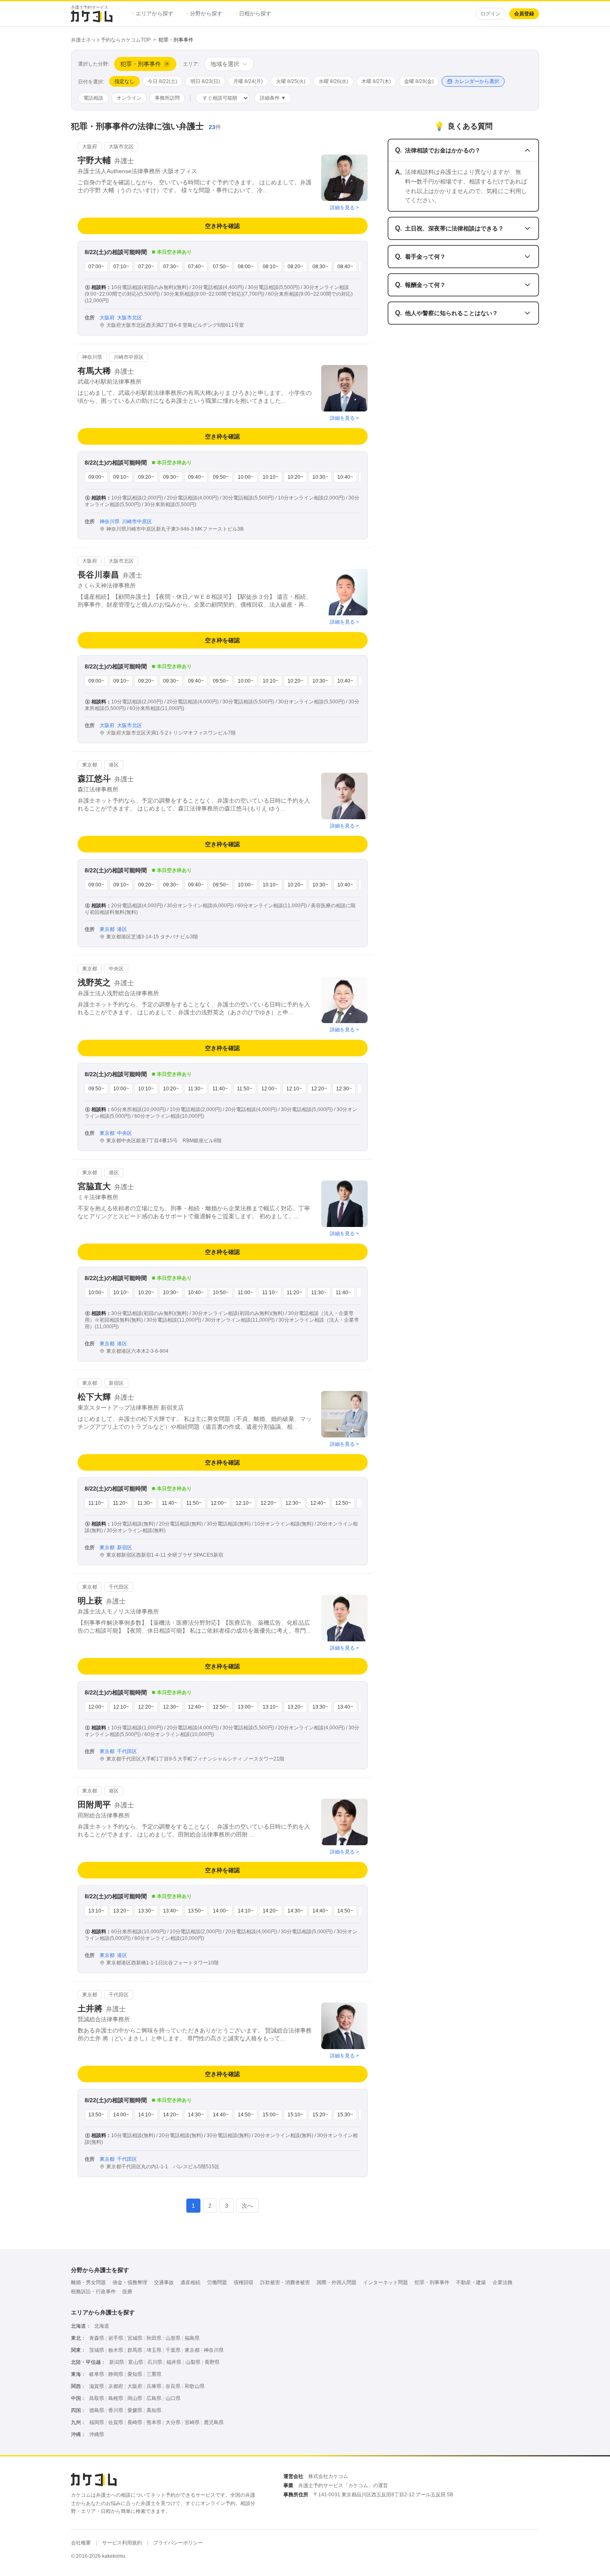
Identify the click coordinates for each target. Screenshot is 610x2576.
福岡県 (97, 2422)
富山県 (136, 2362)
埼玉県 (154, 2350)
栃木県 (116, 2350)
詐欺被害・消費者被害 (285, 2282)
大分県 (173, 2422)
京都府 (116, 2386)
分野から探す (205, 13)
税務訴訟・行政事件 (93, 2292)
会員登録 (524, 14)
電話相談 (93, 98)
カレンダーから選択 (477, 81)
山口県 (173, 2398)
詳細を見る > (344, 208)
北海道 (102, 2326)
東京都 (192, 2350)
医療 (127, 2292)
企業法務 (503, 2282)
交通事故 (164, 2282)
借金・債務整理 (130, 2282)
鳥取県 (97, 2398)
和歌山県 (195, 2386)
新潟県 (117, 2362)
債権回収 (244, 2282)
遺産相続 (190, 2282)
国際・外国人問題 (337, 2282)
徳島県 (97, 2410)
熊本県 (154, 2422)
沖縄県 (97, 2434)
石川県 (155, 2362)
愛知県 (135, 2374)
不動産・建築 (471, 2282)
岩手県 (116, 2338)
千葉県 (173, 2350)
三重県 (154, 2374)
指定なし (124, 81)
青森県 (97, 2338)
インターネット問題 (386, 2282)
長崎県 (135, 2422)
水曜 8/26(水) (333, 81)
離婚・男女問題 (88, 2282)
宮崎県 (192, 2422)
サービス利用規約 (122, 2543)
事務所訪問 (167, 98)
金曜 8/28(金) (419, 81)
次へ (247, 2206)
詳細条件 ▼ (273, 98)
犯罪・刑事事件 (432, 2282)
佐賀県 (116, 2422)
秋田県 (154, 2338)
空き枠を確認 (222, 226)
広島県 (154, 2398)
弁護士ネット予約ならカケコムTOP (111, 40)
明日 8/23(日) (205, 81)
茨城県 (97, 2350)
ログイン (490, 14)
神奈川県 (214, 2350)
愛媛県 (135, 2410)
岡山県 (135, 2398)
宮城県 (135, 2338)
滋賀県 (97, 2386)
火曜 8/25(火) (291, 81)
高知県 (154, 2410)
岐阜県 (97, 2374)
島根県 (116, 2398)
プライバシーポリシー (178, 2543)
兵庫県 (154, 2386)
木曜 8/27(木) (376, 81)
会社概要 (81, 2543)
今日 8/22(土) (162, 81)
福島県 (192, 2338)
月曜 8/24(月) (248, 81)
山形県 (173, 2338)
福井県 (174, 2362)
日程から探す (254, 13)
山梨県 (193, 2362)
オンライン (129, 98)
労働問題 (217, 2282)
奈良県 (173, 2386)
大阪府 (135, 2386)
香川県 (116, 2410)
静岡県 (116, 2374)
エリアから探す (153, 13)
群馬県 (135, 2350)
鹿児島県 (214, 2422)
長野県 (212, 2362)
